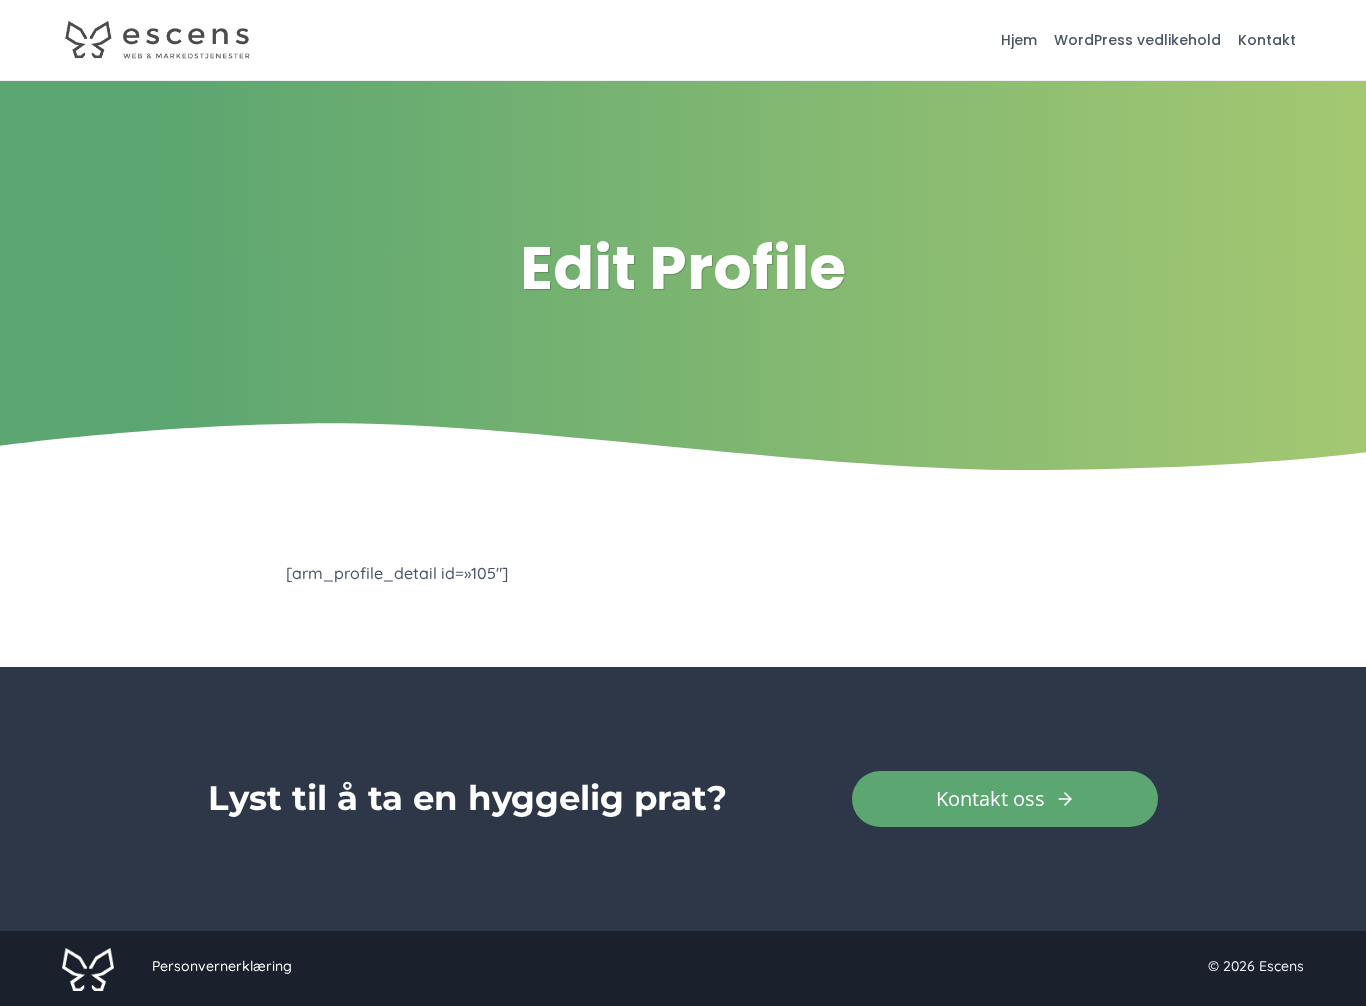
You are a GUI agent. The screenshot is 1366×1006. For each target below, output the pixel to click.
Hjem (1019, 40)
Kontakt (1267, 40)
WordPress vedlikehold (1137, 40)
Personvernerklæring (222, 966)
